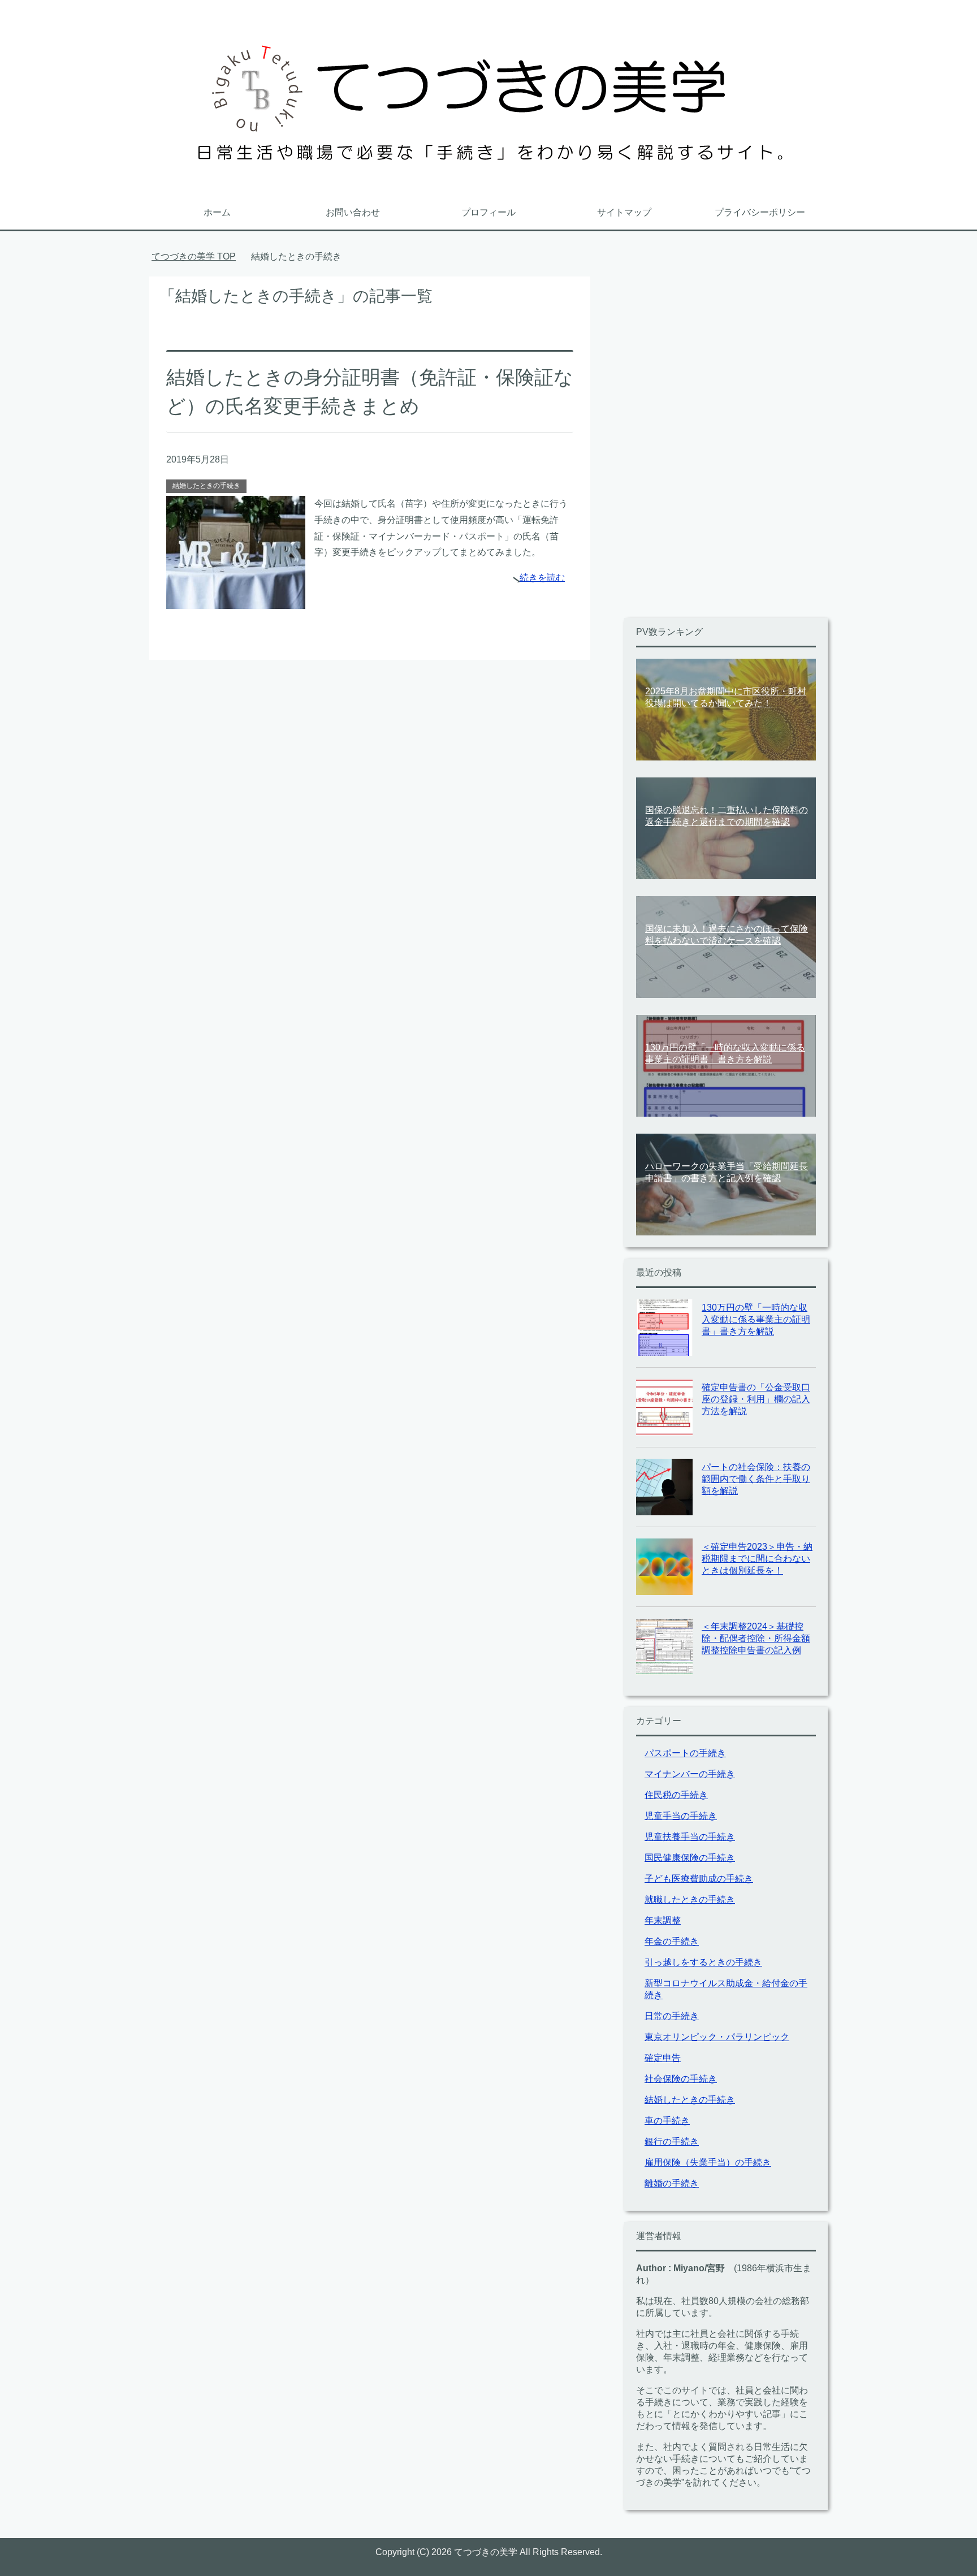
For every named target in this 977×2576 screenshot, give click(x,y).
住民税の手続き (676, 1795)
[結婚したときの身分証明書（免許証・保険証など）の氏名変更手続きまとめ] (236, 600)
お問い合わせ (353, 212)
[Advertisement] (709, 446)
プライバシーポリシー (760, 212)
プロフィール (488, 212)
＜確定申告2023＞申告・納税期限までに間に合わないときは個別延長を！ (757, 1559)
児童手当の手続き (681, 1816)
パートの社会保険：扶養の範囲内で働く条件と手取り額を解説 (756, 1479)
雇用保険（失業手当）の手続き (708, 2162)
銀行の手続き (672, 2141)
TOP (200, 256)
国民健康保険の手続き (690, 1858)
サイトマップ (624, 212)
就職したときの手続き (690, 1899)
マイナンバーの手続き (690, 1774)
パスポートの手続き (685, 1753)
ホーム (217, 212)
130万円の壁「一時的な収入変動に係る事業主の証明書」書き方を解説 (756, 1319)
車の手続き (667, 2121)
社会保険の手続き (681, 2079)
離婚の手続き (672, 2183)
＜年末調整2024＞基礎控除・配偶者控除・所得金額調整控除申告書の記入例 (756, 1638)
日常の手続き (672, 2016)
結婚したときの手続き (206, 486)
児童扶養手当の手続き (690, 1837)
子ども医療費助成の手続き (699, 1879)
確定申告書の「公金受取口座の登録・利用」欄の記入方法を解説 (756, 1399)
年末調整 (663, 1920)
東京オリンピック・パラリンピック (717, 2037)
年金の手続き (672, 1941)
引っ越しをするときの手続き (703, 1962)
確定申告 (663, 2058)
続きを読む (542, 578)
